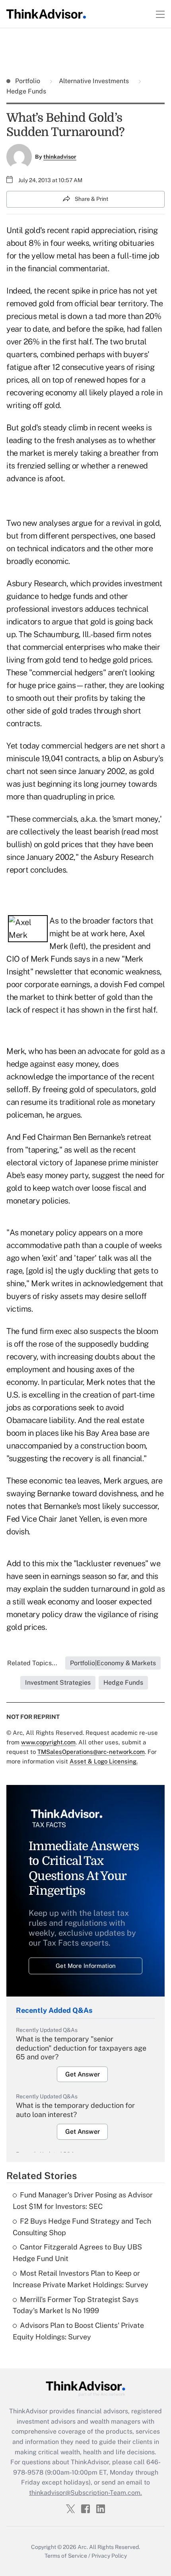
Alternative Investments (94, 81)
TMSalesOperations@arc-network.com (91, 1752)
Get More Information (86, 1966)
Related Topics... (32, 1663)
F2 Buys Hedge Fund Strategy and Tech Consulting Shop (82, 2227)
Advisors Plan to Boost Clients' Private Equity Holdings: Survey (78, 2331)
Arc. (83, 2547)
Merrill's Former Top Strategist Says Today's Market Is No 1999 (76, 2305)
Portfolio (28, 81)
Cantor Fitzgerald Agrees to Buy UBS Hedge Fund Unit (77, 2253)
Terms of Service (66, 2556)
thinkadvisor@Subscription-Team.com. (85, 2493)
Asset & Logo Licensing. (104, 1761)
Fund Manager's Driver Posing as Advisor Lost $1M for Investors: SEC (83, 2201)
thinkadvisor (60, 157)
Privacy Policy (109, 2556)
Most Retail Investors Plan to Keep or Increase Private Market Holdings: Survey (81, 2279)
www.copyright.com (48, 1742)
